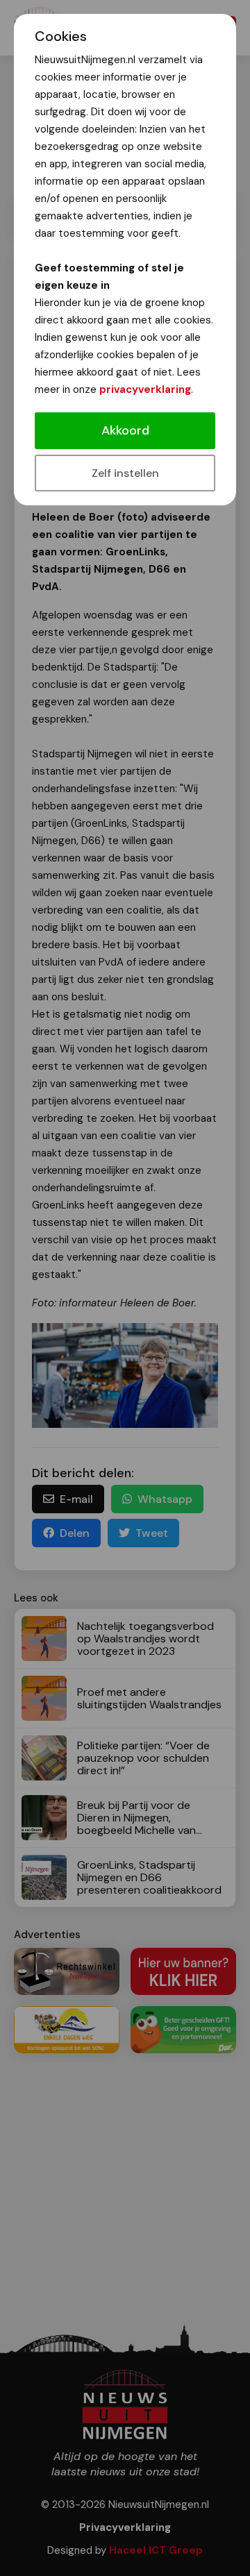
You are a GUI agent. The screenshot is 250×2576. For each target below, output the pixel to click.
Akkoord (125, 430)
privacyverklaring (145, 389)
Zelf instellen (125, 473)
